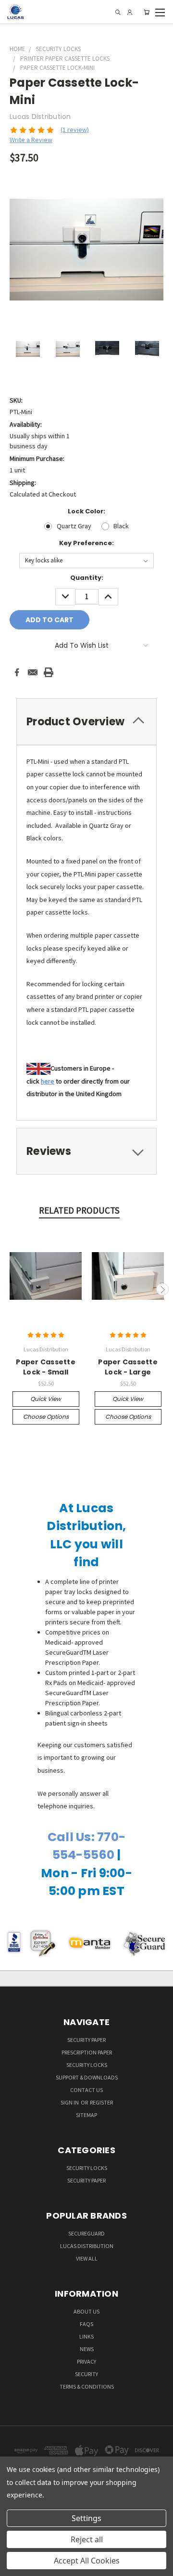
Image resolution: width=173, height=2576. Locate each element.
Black (121, 526)
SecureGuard (86, 2233)
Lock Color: (86, 511)
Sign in (70, 2102)
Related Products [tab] (79, 1210)
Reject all (87, 2539)
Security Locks (87, 2065)
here (48, 1081)
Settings (86, 2518)
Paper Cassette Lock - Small (46, 1367)
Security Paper (86, 2040)
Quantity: (87, 578)
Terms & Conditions (87, 2386)
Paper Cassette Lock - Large (128, 1367)
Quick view (46, 1399)
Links (86, 2336)
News (87, 2349)
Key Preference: (86, 543)
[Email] (33, 672)
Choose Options (46, 1417)
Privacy (86, 2361)
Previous (11, 1289)
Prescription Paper (87, 2052)
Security (86, 2374)
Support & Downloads (87, 2077)
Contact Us (86, 2090)
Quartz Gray (74, 526)
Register (101, 2102)
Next (162, 1289)
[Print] (49, 672)
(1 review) (75, 130)
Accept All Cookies (87, 2561)
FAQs (86, 2324)
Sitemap (86, 2115)
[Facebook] (17, 672)
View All (87, 2258)
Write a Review (31, 140)
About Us (86, 2311)
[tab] (86, 722)
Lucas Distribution (87, 2246)
